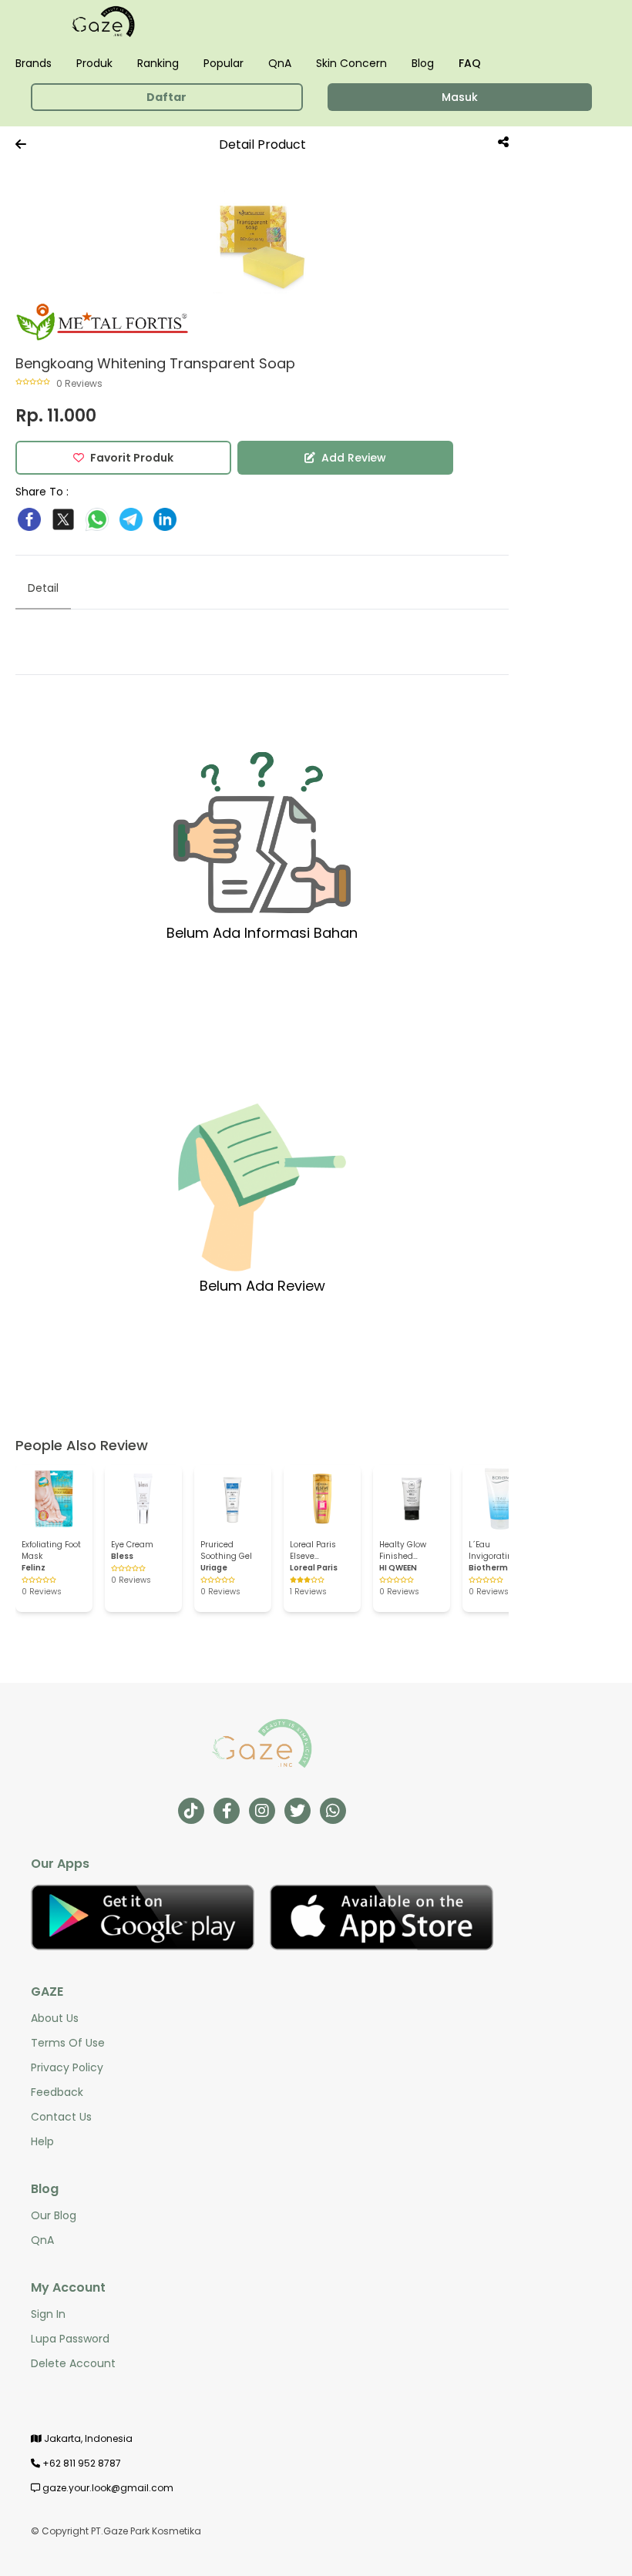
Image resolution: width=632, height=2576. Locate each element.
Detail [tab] (43, 588)
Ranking (158, 63)
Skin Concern (351, 63)
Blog (423, 63)
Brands (34, 63)
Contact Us (61, 2117)
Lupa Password (70, 2339)
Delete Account (73, 2363)
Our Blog (54, 2215)
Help (42, 2141)
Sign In (48, 2314)
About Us (55, 2018)
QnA (280, 63)
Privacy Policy (67, 2067)
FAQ (470, 63)
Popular (224, 63)
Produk (94, 63)
